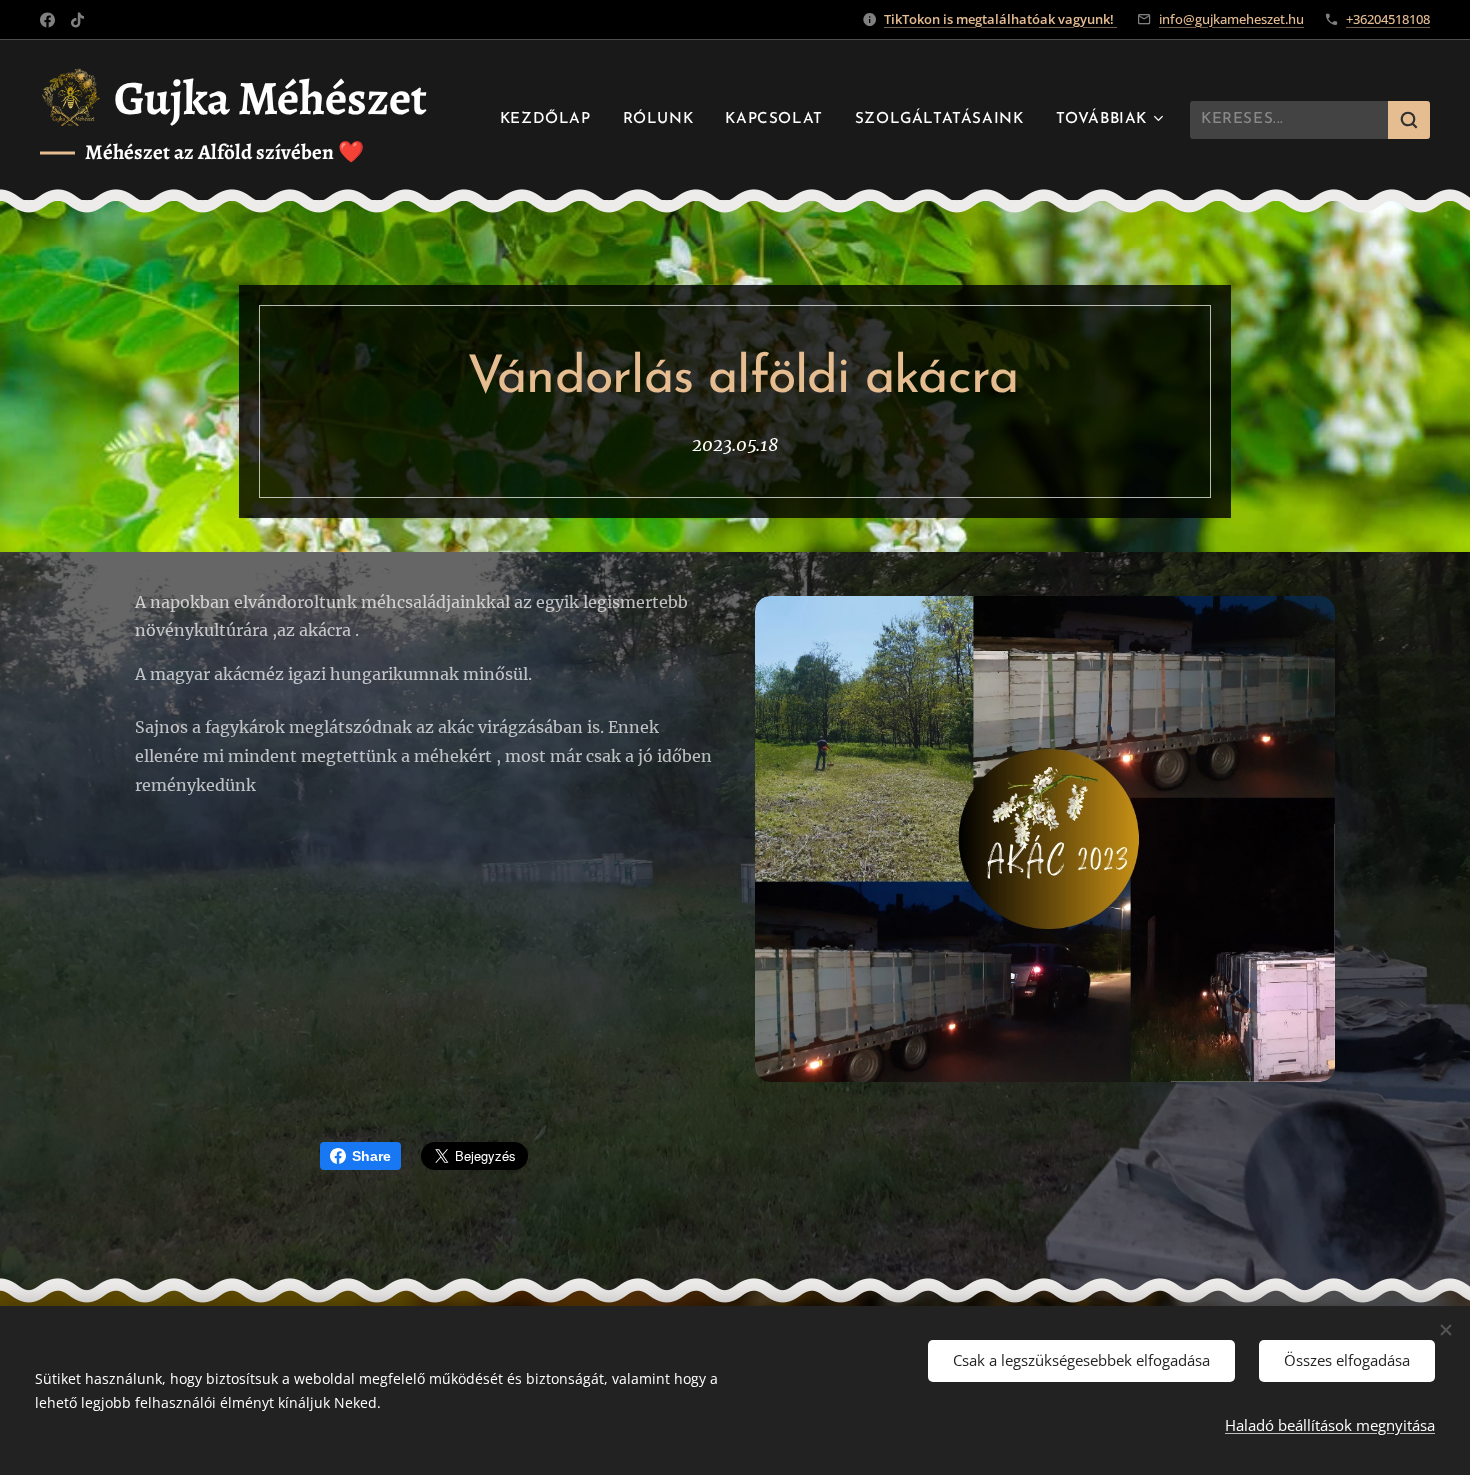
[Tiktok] (77, 20)
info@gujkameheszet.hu (1231, 19)
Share (371, 1156)
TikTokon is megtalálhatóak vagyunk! (1000, 19)
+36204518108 (1388, 19)
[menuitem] (551, 120)
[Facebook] (47, 20)
